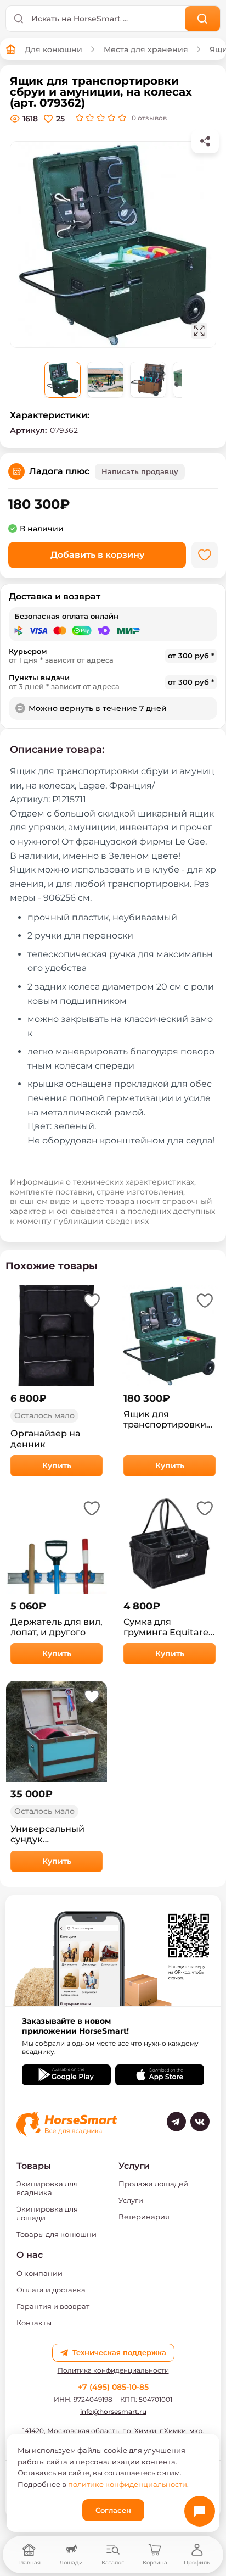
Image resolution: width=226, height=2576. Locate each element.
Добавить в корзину (97, 555)
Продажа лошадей (153, 2184)
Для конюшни (53, 49)
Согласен (113, 2510)
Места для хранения (146, 49)
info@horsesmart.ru (113, 2411)
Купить (57, 1465)
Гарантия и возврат (53, 2306)
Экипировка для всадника (47, 2188)
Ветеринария (144, 2217)
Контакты (34, 2323)
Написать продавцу (140, 471)
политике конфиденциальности (128, 2484)
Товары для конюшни (56, 2234)
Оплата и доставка (51, 2290)
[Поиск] (203, 19)
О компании (39, 2273)
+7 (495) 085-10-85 (113, 2387)
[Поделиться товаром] (205, 141)
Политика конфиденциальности (113, 2370)
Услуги (131, 2200)
